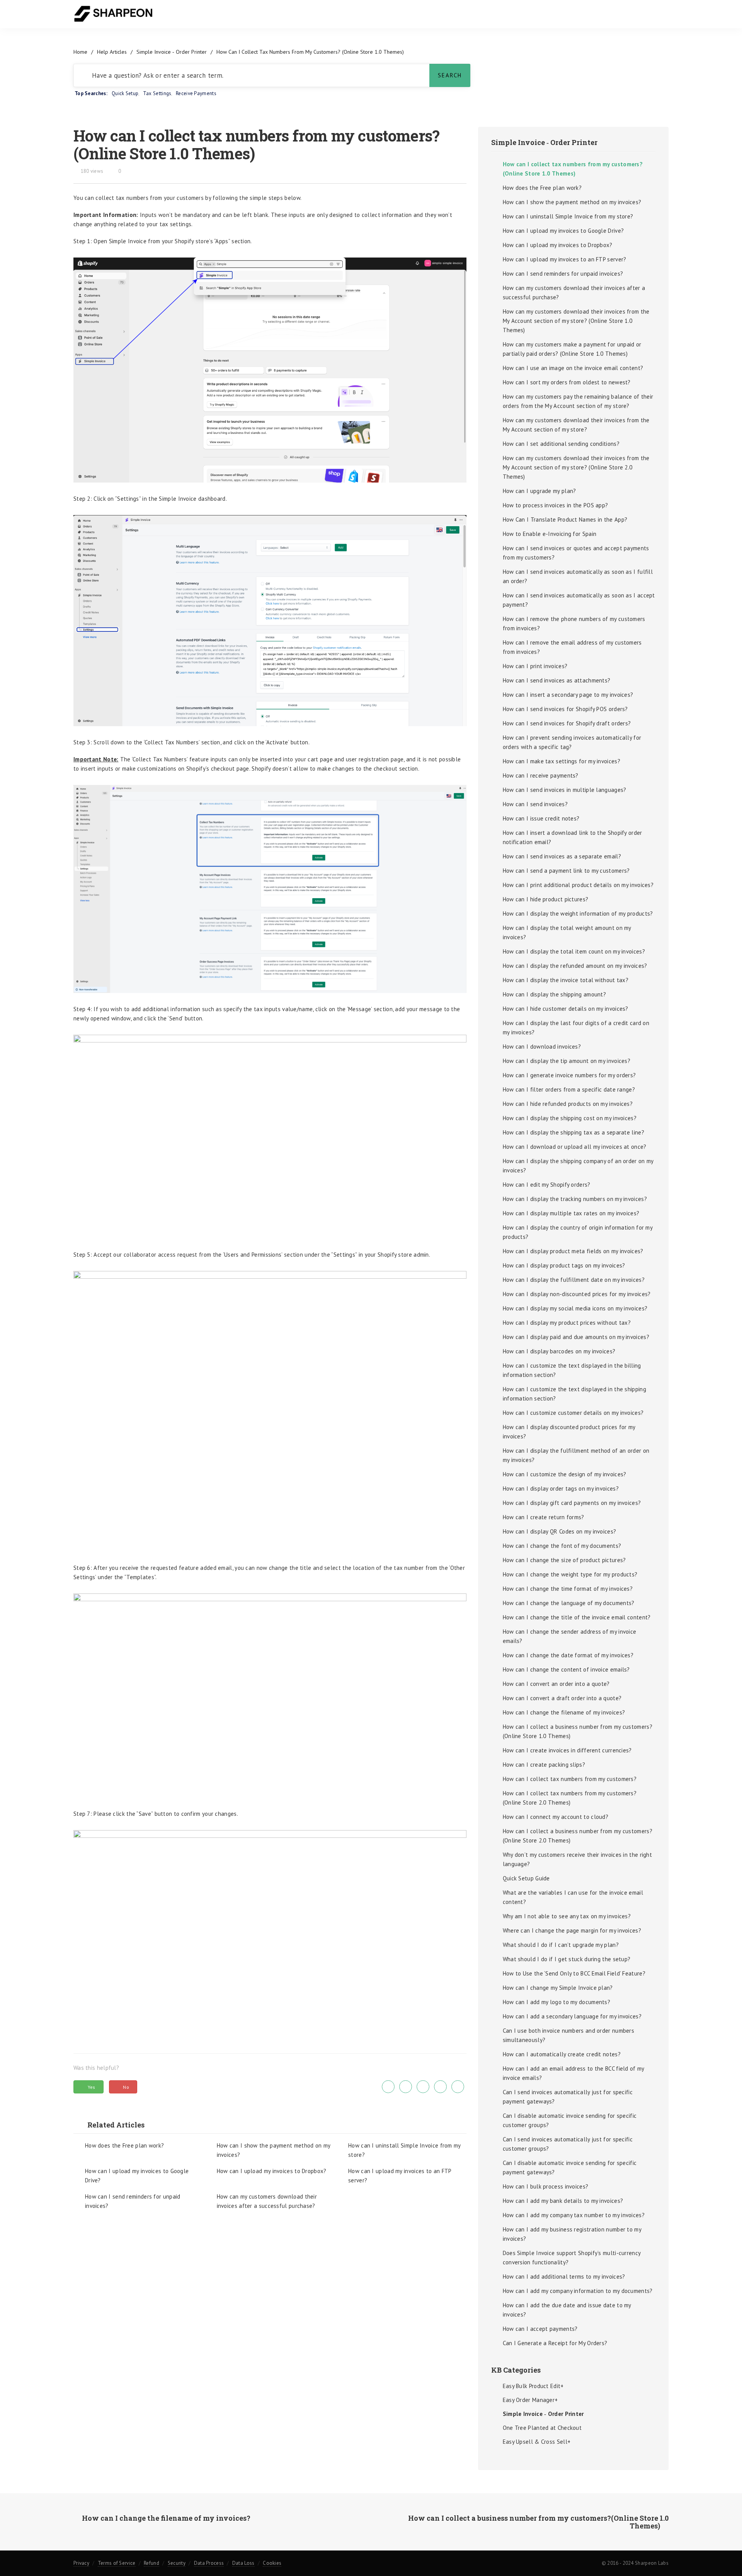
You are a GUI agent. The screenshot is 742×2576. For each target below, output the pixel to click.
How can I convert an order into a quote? (556, 1684)
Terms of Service (117, 2563)
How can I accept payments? (540, 2329)
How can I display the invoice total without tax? (566, 980)
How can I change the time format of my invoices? (568, 1589)
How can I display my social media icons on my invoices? (575, 1308)
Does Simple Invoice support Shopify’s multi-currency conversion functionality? (572, 2258)
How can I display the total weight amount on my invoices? (567, 932)
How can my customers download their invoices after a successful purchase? (267, 2201)
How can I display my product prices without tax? (567, 1323)
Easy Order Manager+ (530, 2400)
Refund (151, 2563)
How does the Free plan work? (124, 2145)
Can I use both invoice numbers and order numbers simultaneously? (568, 2035)
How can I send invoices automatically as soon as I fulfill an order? (578, 576)
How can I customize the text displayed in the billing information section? (572, 1370)
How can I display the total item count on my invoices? (574, 951)
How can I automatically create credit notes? (562, 2054)
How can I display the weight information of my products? (578, 914)
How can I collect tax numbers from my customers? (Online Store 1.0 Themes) (573, 169)
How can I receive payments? (541, 775)
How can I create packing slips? (544, 1765)
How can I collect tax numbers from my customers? (570, 1779)
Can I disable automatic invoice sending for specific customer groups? (570, 2120)
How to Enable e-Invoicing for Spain (550, 534)
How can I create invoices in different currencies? (567, 1750)
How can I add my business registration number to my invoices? (572, 2234)
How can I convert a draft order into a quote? (562, 1698)
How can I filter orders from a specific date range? (569, 1089)
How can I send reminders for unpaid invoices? (133, 2201)
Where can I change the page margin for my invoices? (572, 1930)
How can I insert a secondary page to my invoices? (568, 695)
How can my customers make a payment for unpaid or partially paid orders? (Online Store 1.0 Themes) (572, 349)
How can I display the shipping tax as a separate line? (574, 1132)
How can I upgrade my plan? (539, 491)
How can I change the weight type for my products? (570, 1574)
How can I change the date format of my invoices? (568, 1655)
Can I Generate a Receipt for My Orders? (555, 2343)
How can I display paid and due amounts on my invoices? (576, 1337)
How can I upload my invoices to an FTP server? (400, 2176)
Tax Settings (157, 93)
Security (177, 2563)
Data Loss (243, 2563)
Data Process (209, 2563)
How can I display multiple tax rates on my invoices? (571, 1213)
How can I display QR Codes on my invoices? (560, 1531)
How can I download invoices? (542, 1047)
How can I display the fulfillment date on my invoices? (574, 1280)
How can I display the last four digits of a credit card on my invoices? (576, 1028)
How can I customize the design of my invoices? (565, 1474)
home (80, 52)
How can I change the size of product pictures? (564, 1560)
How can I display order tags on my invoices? (561, 1488)
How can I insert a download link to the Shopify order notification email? (573, 837)
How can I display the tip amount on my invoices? (567, 1061)
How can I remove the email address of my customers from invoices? (572, 647)
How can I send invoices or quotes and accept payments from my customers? (576, 553)
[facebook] (406, 2087)
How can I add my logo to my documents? (556, 2002)
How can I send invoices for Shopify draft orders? (567, 723)
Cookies (272, 2563)
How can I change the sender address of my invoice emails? (570, 1636)
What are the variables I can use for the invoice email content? (573, 1897)
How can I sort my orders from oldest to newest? (567, 382)
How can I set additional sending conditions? (561, 444)
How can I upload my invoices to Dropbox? (272, 2171)
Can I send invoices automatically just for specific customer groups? (568, 2144)
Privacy (81, 2563)
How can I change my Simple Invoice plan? (558, 1988)
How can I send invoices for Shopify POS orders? (565, 709)
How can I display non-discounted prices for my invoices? (577, 1294)
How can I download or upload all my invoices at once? (575, 1147)
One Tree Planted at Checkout (542, 2428)
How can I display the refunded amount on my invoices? (575, 966)
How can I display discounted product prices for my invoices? (569, 1432)
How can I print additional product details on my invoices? (578, 885)
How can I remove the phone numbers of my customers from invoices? (574, 624)
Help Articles (112, 52)
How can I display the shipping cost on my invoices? (570, 1118)
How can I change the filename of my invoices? (564, 1712)
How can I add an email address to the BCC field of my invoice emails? (574, 2073)
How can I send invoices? (535, 804)
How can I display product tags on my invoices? (564, 1265)
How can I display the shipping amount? (554, 994)
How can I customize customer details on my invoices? (573, 1413)
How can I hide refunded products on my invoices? (568, 1104)
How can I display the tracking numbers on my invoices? (575, 1199)
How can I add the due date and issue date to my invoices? (567, 2310)
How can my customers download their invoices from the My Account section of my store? (576, 425)
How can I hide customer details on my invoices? (566, 1009)
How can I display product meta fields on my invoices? (573, 1251)
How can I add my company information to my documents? (578, 2291)
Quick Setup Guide (526, 1878)
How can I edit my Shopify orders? (547, 1185)
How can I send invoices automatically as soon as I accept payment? (579, 600)
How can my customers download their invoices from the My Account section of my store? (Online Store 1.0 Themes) (576, 321)
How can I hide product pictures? (546, 899)
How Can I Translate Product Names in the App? (565, 519)
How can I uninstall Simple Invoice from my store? (404, 2150)
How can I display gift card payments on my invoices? (572, 1503)
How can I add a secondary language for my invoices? (572, 2016)
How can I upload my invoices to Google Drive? (137, 2176)
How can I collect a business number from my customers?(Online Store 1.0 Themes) (578, 1731)
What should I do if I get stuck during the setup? (567, 1959)
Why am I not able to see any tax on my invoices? (567, 1916)
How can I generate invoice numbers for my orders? (569, 1075)
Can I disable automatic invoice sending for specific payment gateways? (570, 2167)
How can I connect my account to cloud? (556, 1817)
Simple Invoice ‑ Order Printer (172, 52)
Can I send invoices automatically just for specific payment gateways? (568, 2097)
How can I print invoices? (535, 666)
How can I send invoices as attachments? (557, 680)
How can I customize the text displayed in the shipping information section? (574, 1394)
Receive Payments (196, 93)
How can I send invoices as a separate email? (562, 856)
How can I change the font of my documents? (562, 1546)
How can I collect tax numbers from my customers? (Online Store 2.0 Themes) (570, 1798)
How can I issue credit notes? (541, 818)
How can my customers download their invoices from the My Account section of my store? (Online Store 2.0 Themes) (576, 467)
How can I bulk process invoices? (546, 2186)
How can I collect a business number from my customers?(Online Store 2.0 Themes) (578, 1836)
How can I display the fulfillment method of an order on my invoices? (576, 1455)
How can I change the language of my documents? (569, 1603)
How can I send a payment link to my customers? (566, 871)
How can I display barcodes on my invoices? (559, 1351)
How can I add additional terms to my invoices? (564, 2277)
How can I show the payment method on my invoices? (274, 2150)
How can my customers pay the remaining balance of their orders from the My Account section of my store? (578, 401)
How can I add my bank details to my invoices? (563, 2201)
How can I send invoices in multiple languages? (565, 790)
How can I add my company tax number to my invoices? (574, 2215)
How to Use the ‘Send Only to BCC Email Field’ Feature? (574, 1973)
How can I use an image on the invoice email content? (573, 368)
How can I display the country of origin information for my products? (578, 1232)
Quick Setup (125, 93)
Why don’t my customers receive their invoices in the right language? (577, 1859)
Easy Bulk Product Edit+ (533, 2386)
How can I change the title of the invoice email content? (577, 1617)
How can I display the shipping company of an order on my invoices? (578, 1166)
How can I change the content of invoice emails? (566, 1669)
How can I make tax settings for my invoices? (562, 761)
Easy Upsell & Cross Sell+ (537, 2442)
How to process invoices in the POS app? (556, 505)
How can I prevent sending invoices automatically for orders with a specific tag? (572, 742)
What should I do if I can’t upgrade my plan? (561, 1945)
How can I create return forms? (544, 1517)
